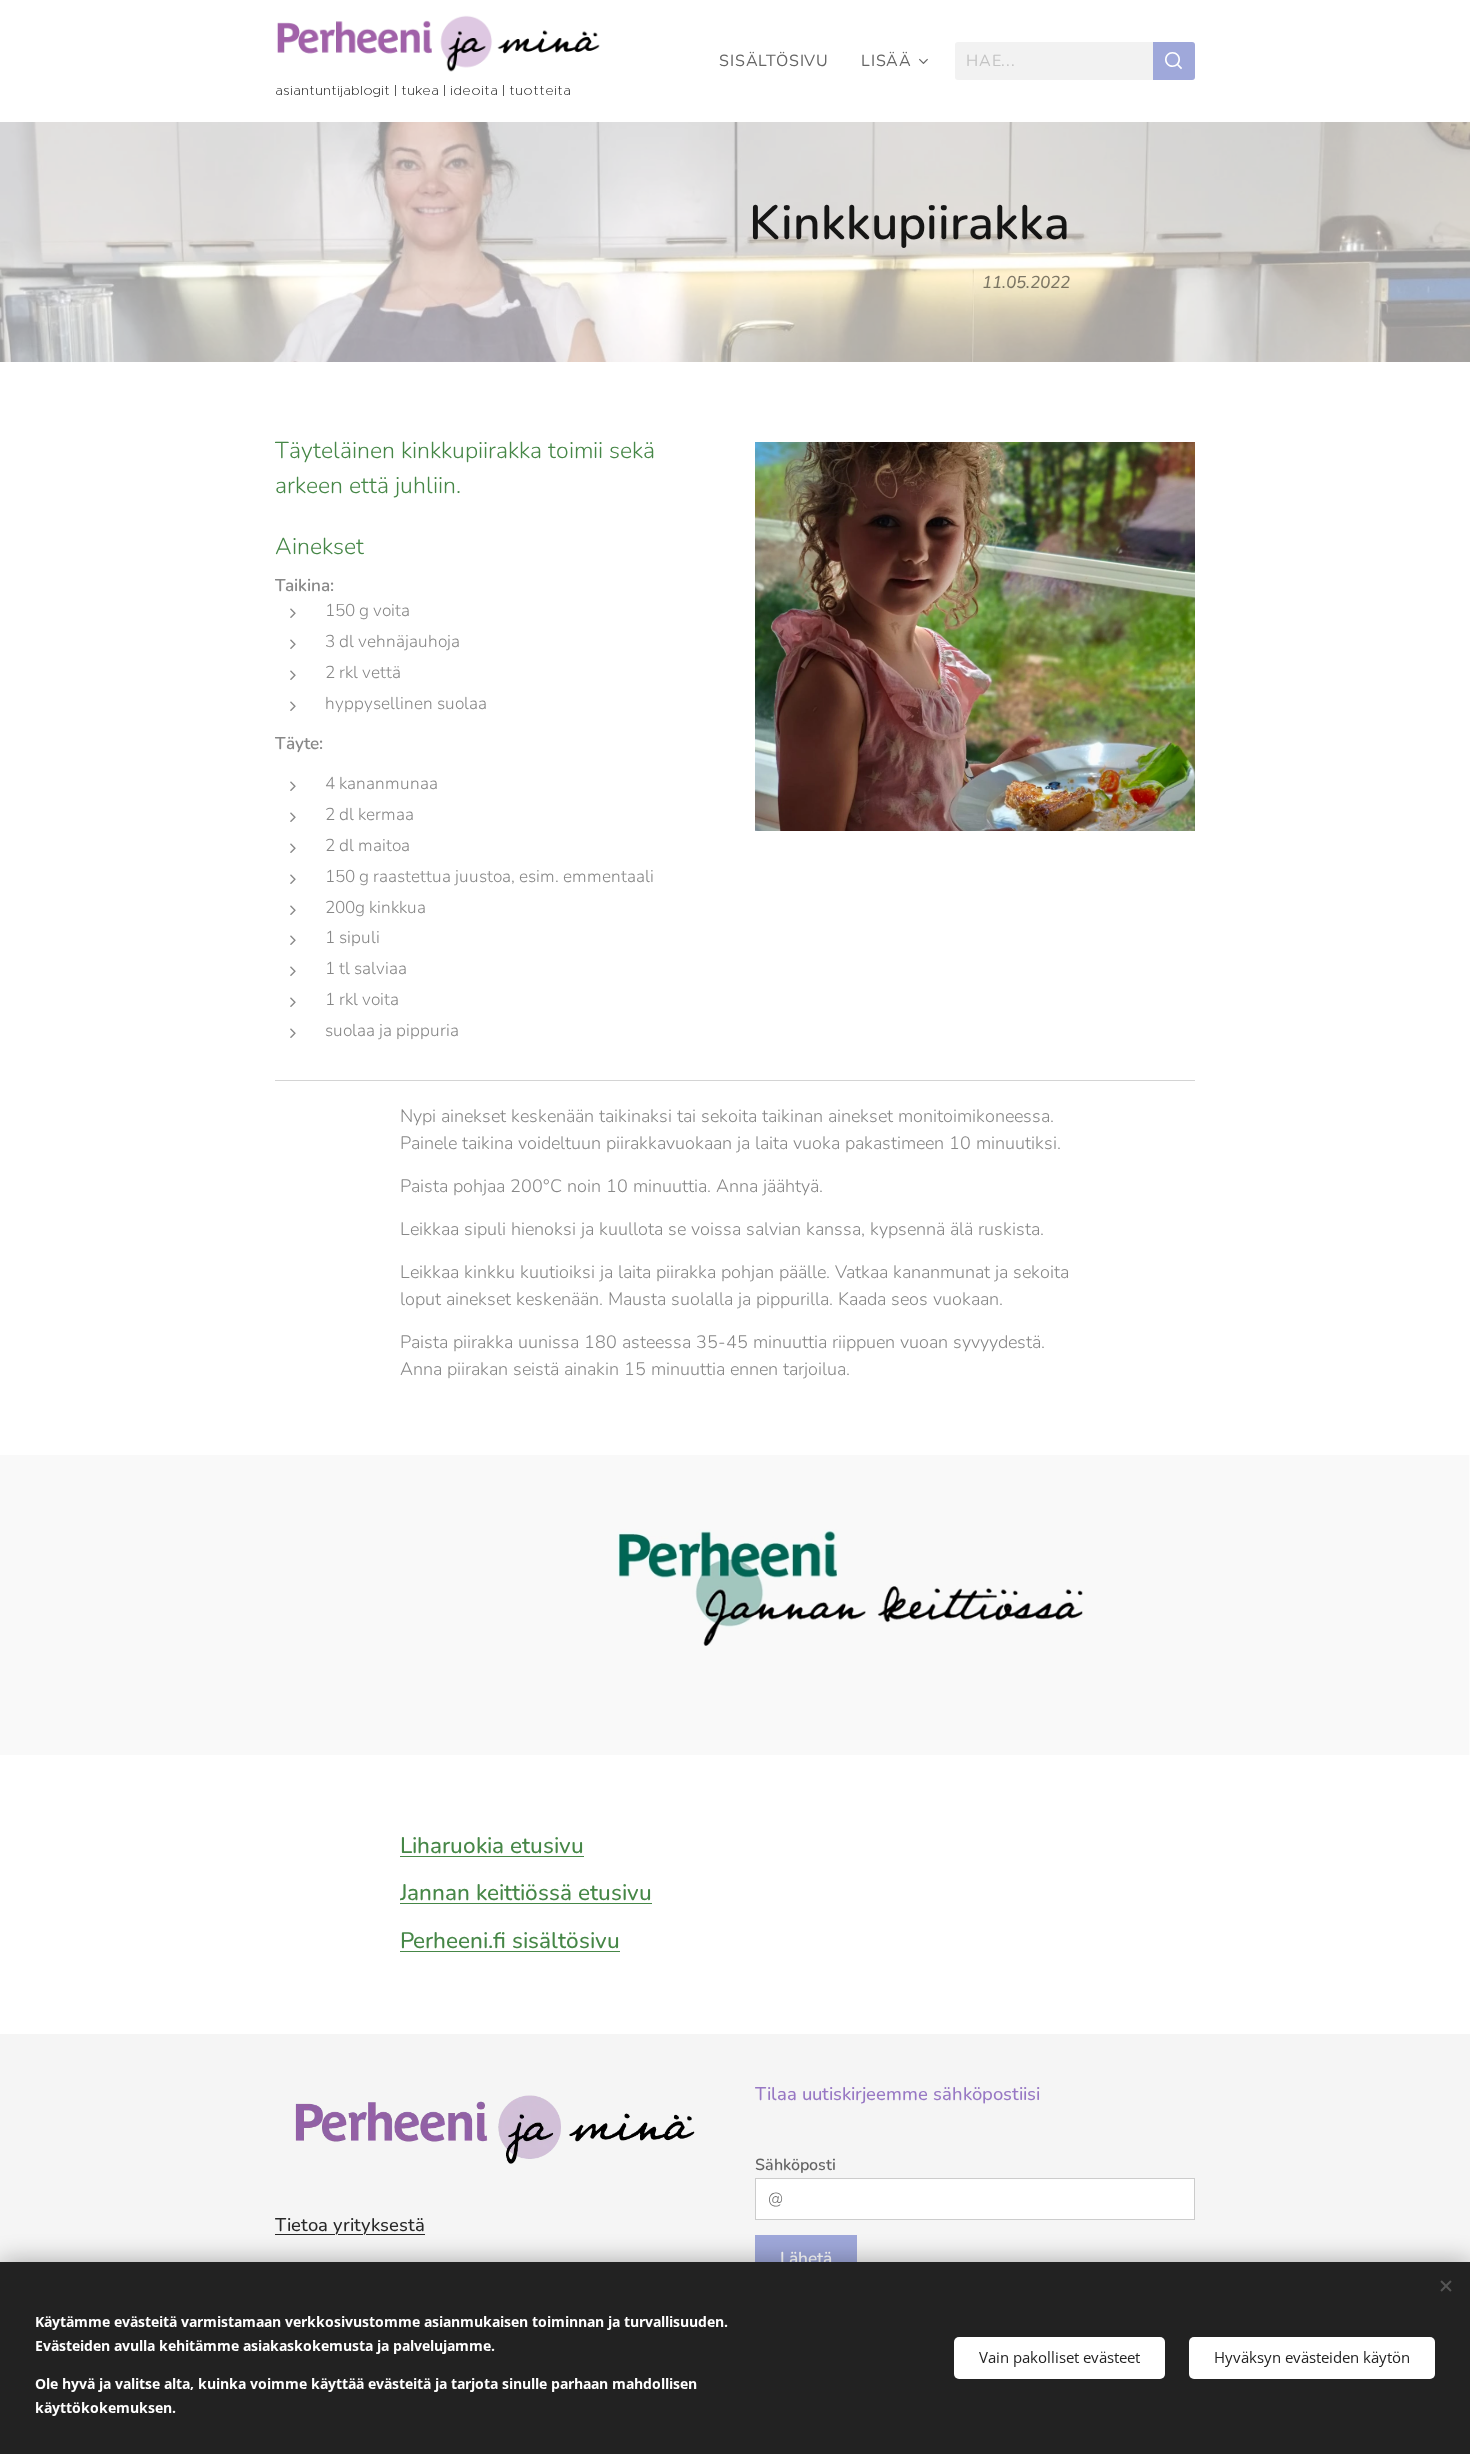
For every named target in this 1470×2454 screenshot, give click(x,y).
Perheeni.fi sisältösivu (510, 1940)
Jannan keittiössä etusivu (526, 1892)
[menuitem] (779, 61)
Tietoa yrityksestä (350, 2224)
